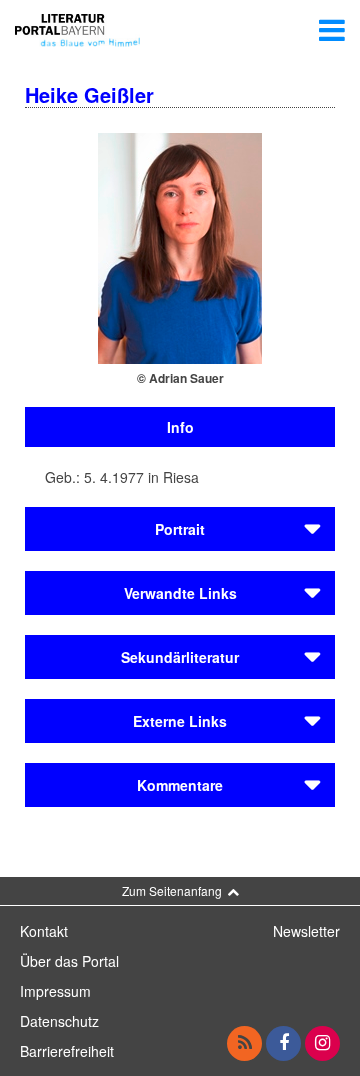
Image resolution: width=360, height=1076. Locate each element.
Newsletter (306, 931)
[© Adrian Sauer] (180, 246)
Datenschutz (59, 1021)
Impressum (55, 991)
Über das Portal (69, 961)
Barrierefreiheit (67, 1051)
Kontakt (44, 931)
